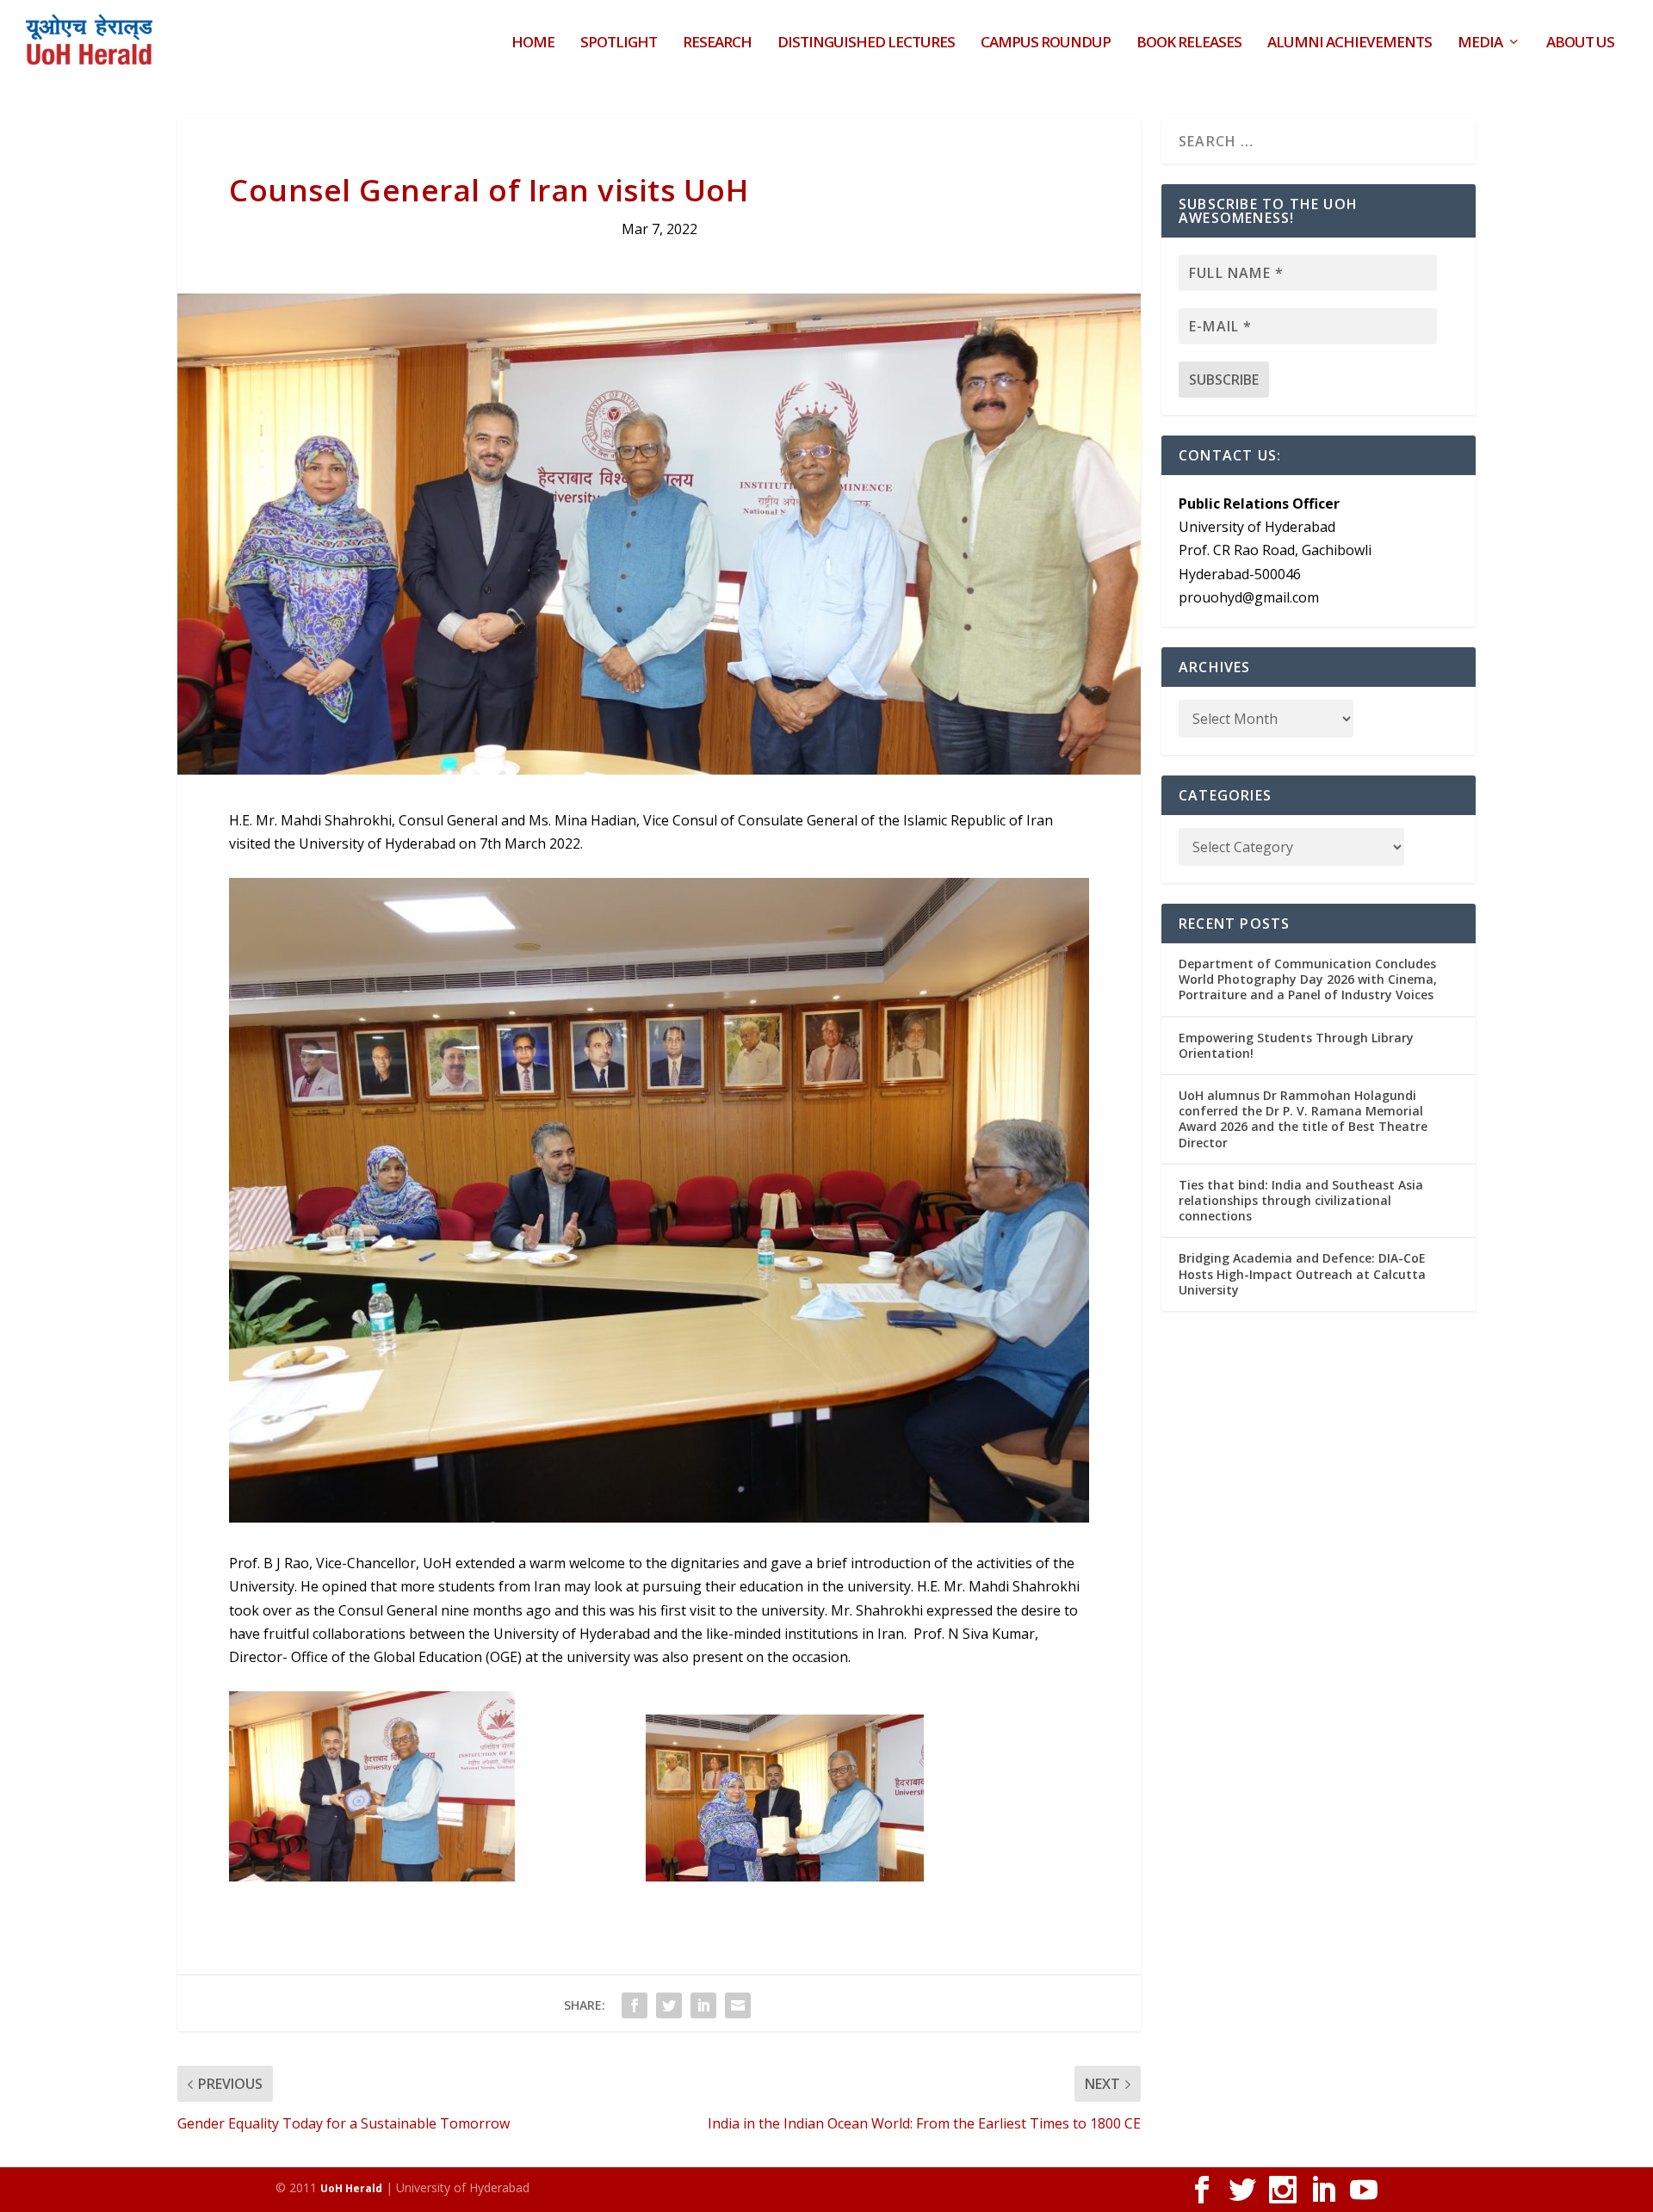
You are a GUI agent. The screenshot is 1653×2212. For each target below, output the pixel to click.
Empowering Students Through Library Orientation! (1296, 1045)
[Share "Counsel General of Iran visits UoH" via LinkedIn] (703, 2005)
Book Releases (1189, 43)
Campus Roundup (1046, 43)
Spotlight (619, 43)
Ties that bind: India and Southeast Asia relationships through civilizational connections (1301, 1200)
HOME (533, 43)
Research (717, 43)
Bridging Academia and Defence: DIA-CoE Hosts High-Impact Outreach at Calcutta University (1302, 1273)
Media (1480, 43)
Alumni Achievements (1350, 43)
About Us (1580, 43)
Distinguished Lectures (866, 43)
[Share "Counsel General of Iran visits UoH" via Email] (738, 2005)
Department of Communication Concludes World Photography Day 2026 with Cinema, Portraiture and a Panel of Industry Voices (1308, 979)
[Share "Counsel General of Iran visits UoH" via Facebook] (635, 2005)
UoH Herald (351, 2188)
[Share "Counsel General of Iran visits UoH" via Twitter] (669, 2005)
